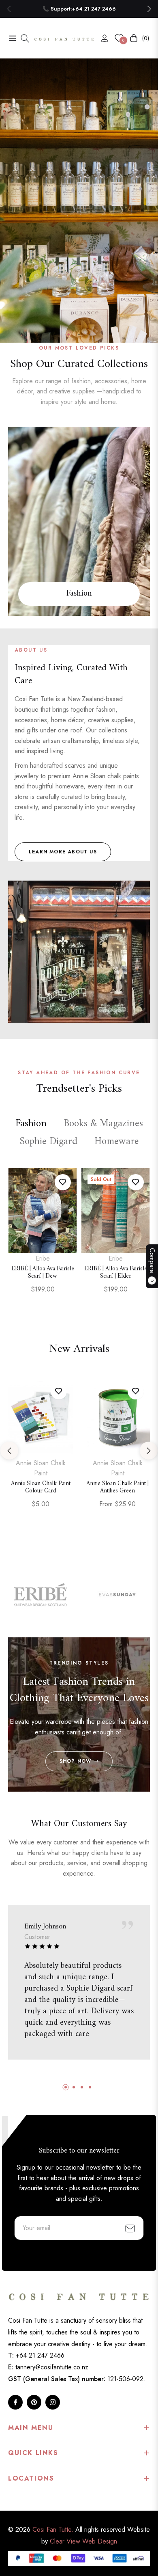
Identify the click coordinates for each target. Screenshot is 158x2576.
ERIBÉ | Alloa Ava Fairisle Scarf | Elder (116, 1273)
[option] (43, 1239)
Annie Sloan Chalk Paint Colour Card (41, 1488)
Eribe (43, 1258)
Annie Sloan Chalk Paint (41, 1468)
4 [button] (90, 2087)
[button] (149, 9)
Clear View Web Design (83, 2541)
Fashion (79, 594)
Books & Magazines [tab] (103, 1124)
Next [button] (149, 1451)
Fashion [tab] (31, 1124)
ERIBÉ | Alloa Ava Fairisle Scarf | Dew (43, 1273)
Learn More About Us (63, 852)
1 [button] (68, 335)
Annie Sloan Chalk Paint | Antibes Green (117, 1488)
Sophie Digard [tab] (48, 1142)
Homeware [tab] (117, 1142)
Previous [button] (9, 1451)
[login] (101, 38)
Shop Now (76, 1761)
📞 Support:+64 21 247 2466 (79, 9)
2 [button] (79, 335)
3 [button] (90, 335)
